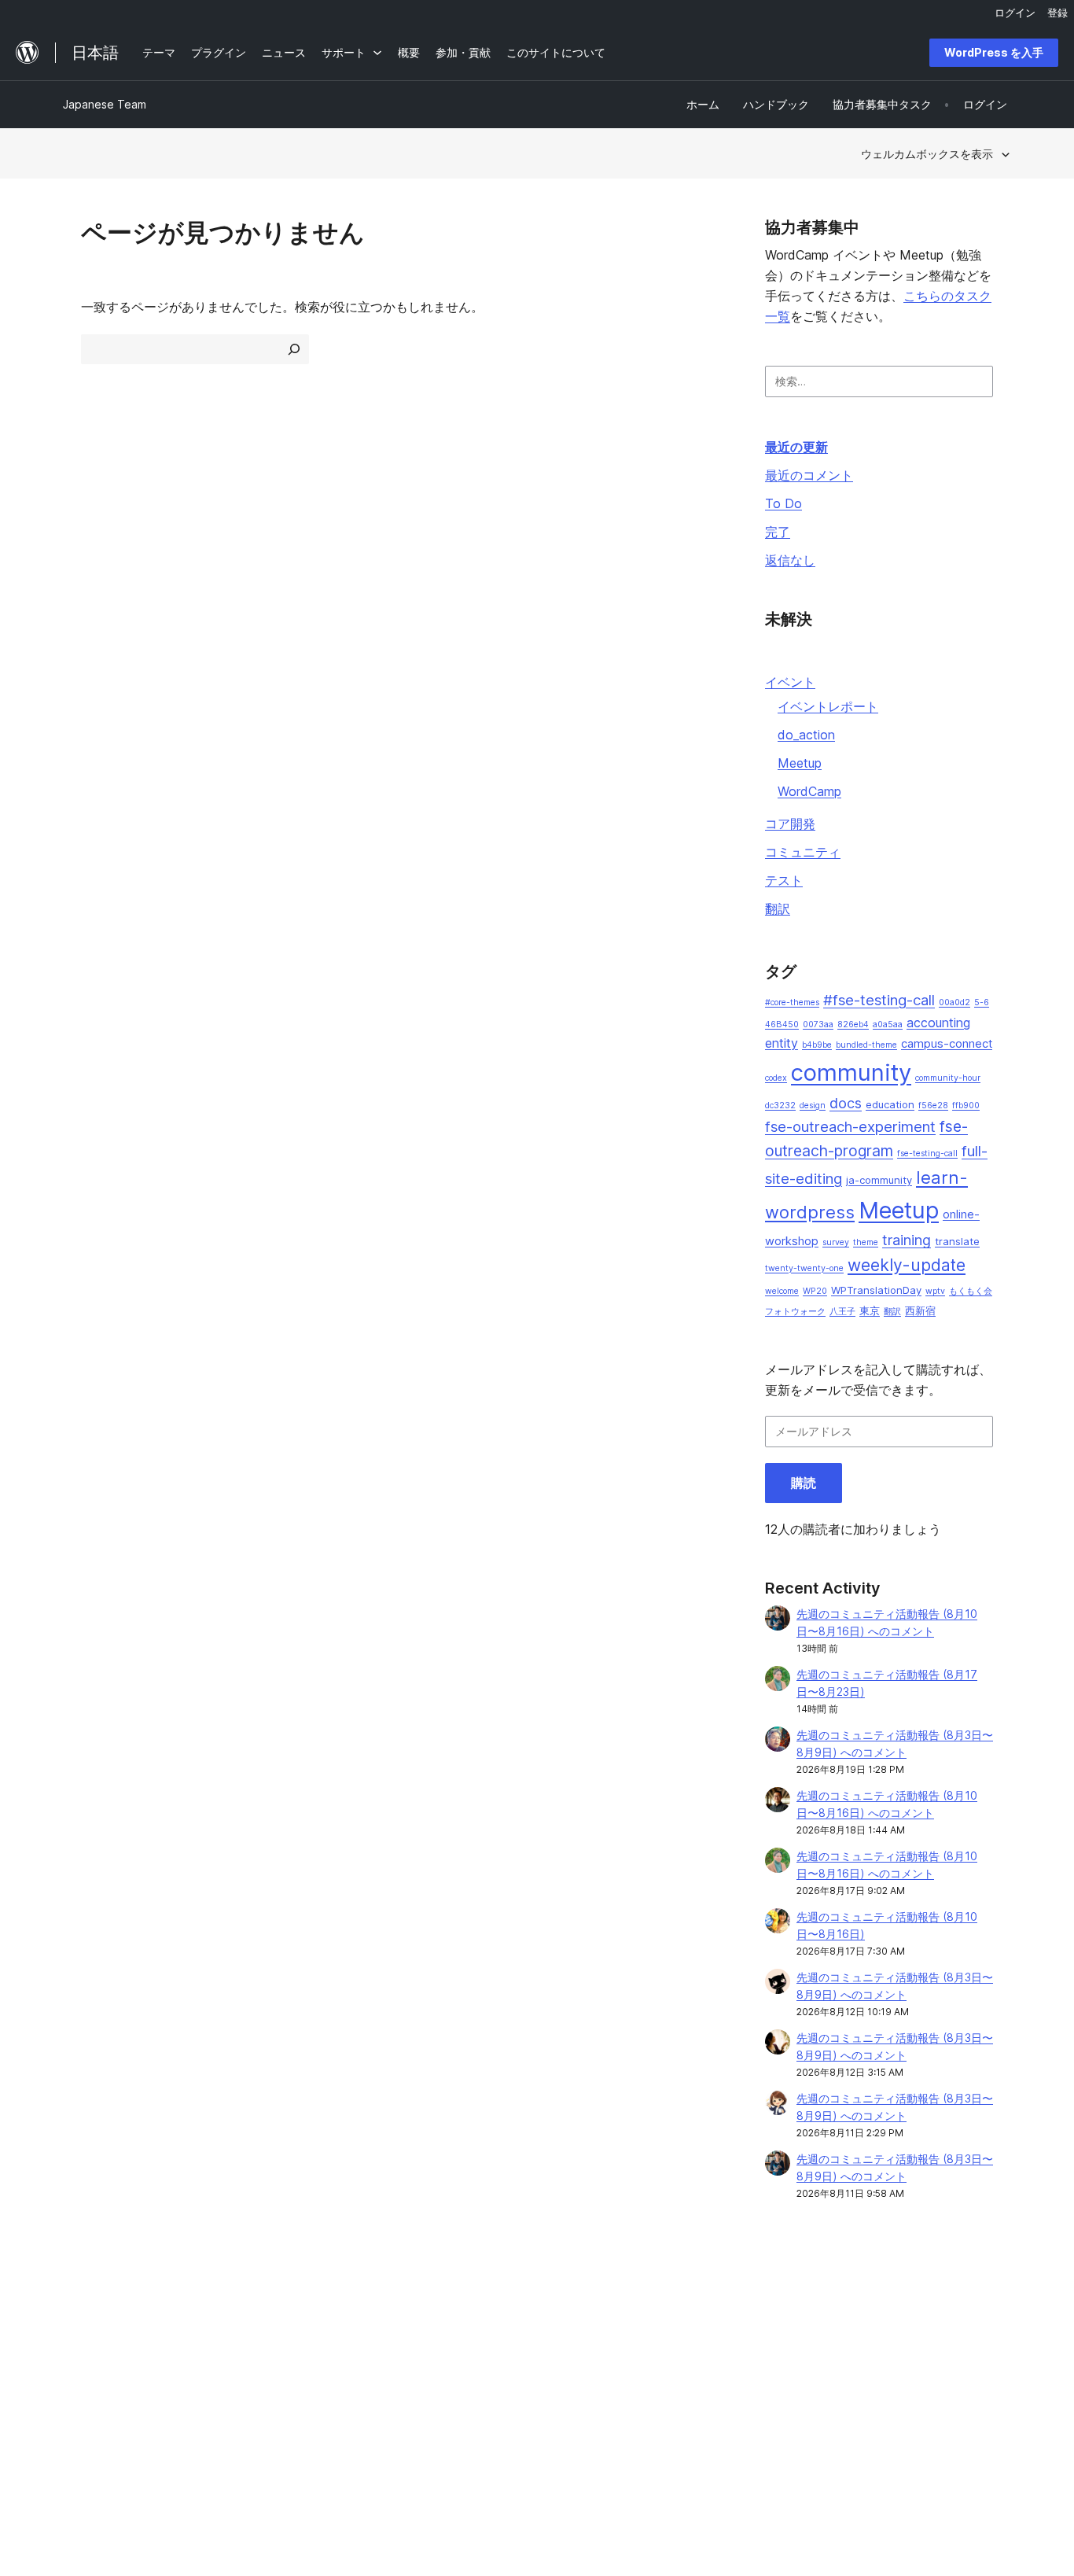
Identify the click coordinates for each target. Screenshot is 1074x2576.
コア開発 (790, 824)
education (890, 1104)
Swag (663, 2388)
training (907, 1240)
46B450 (782, 1025)
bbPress (863, 2364)
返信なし (790, 560)
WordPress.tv (490, 2388)
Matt (853, 2339)
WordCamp (809, 791)
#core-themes (792, 1002)
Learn (463, 2314)
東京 (870, 1310)
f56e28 (933, 1106)
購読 (804, 1483)
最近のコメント (809, 475)
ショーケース (289, 2314)
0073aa (818, 1025)
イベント (790, 682)
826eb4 (853, 1025)
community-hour (948, 1078)
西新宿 (920, 1310)
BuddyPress (872, 2388)
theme (866, 1242)
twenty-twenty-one (804, 1268)
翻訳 (778, 908)
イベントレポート (828, 706)
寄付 (659, 2364)
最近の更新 (796, 447)
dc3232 (780, 1106)
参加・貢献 (669, 2314)
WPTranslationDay (876, 1290)
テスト (784, 880)
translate (957, 1241)
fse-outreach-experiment (850, 1127)
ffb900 (966, 1106)
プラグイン (283, 2364)
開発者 (465, 2364)
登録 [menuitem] (1057, 13)
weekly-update (907, 1265)
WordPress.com (882, 2314)
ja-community (879, 1180)
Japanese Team (105, 104)
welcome (782, 1291)
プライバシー (96, 2388)
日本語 (228, 2477)
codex (776, 1078)
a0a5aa (888, 1025)
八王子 (842, 1312)
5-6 (982, 1002)
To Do (783, 503)
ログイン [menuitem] (1015, 13)
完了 (778, 532)
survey (836, 1242)
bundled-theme (866, 1045)
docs (846, 1103)
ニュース (85, 2339)
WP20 (815, 1291)
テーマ (272, 2339)
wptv (935, 1291)
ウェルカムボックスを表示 (927, 154)
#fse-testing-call (879, 1000)
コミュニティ (803, 852)
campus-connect (947, 1044)
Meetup (800, 763)
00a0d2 (954, 1002)
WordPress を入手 (994, 52)
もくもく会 (971, 1291)
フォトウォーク (795, 1312)
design (813, 1106)
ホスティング (96, 2364)
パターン (278, 2388)
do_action (806, 735)
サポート (470, 2339)
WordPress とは (104, 2314)
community (851, 1072)
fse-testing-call (927, 1153)
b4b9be (817, 1045)
